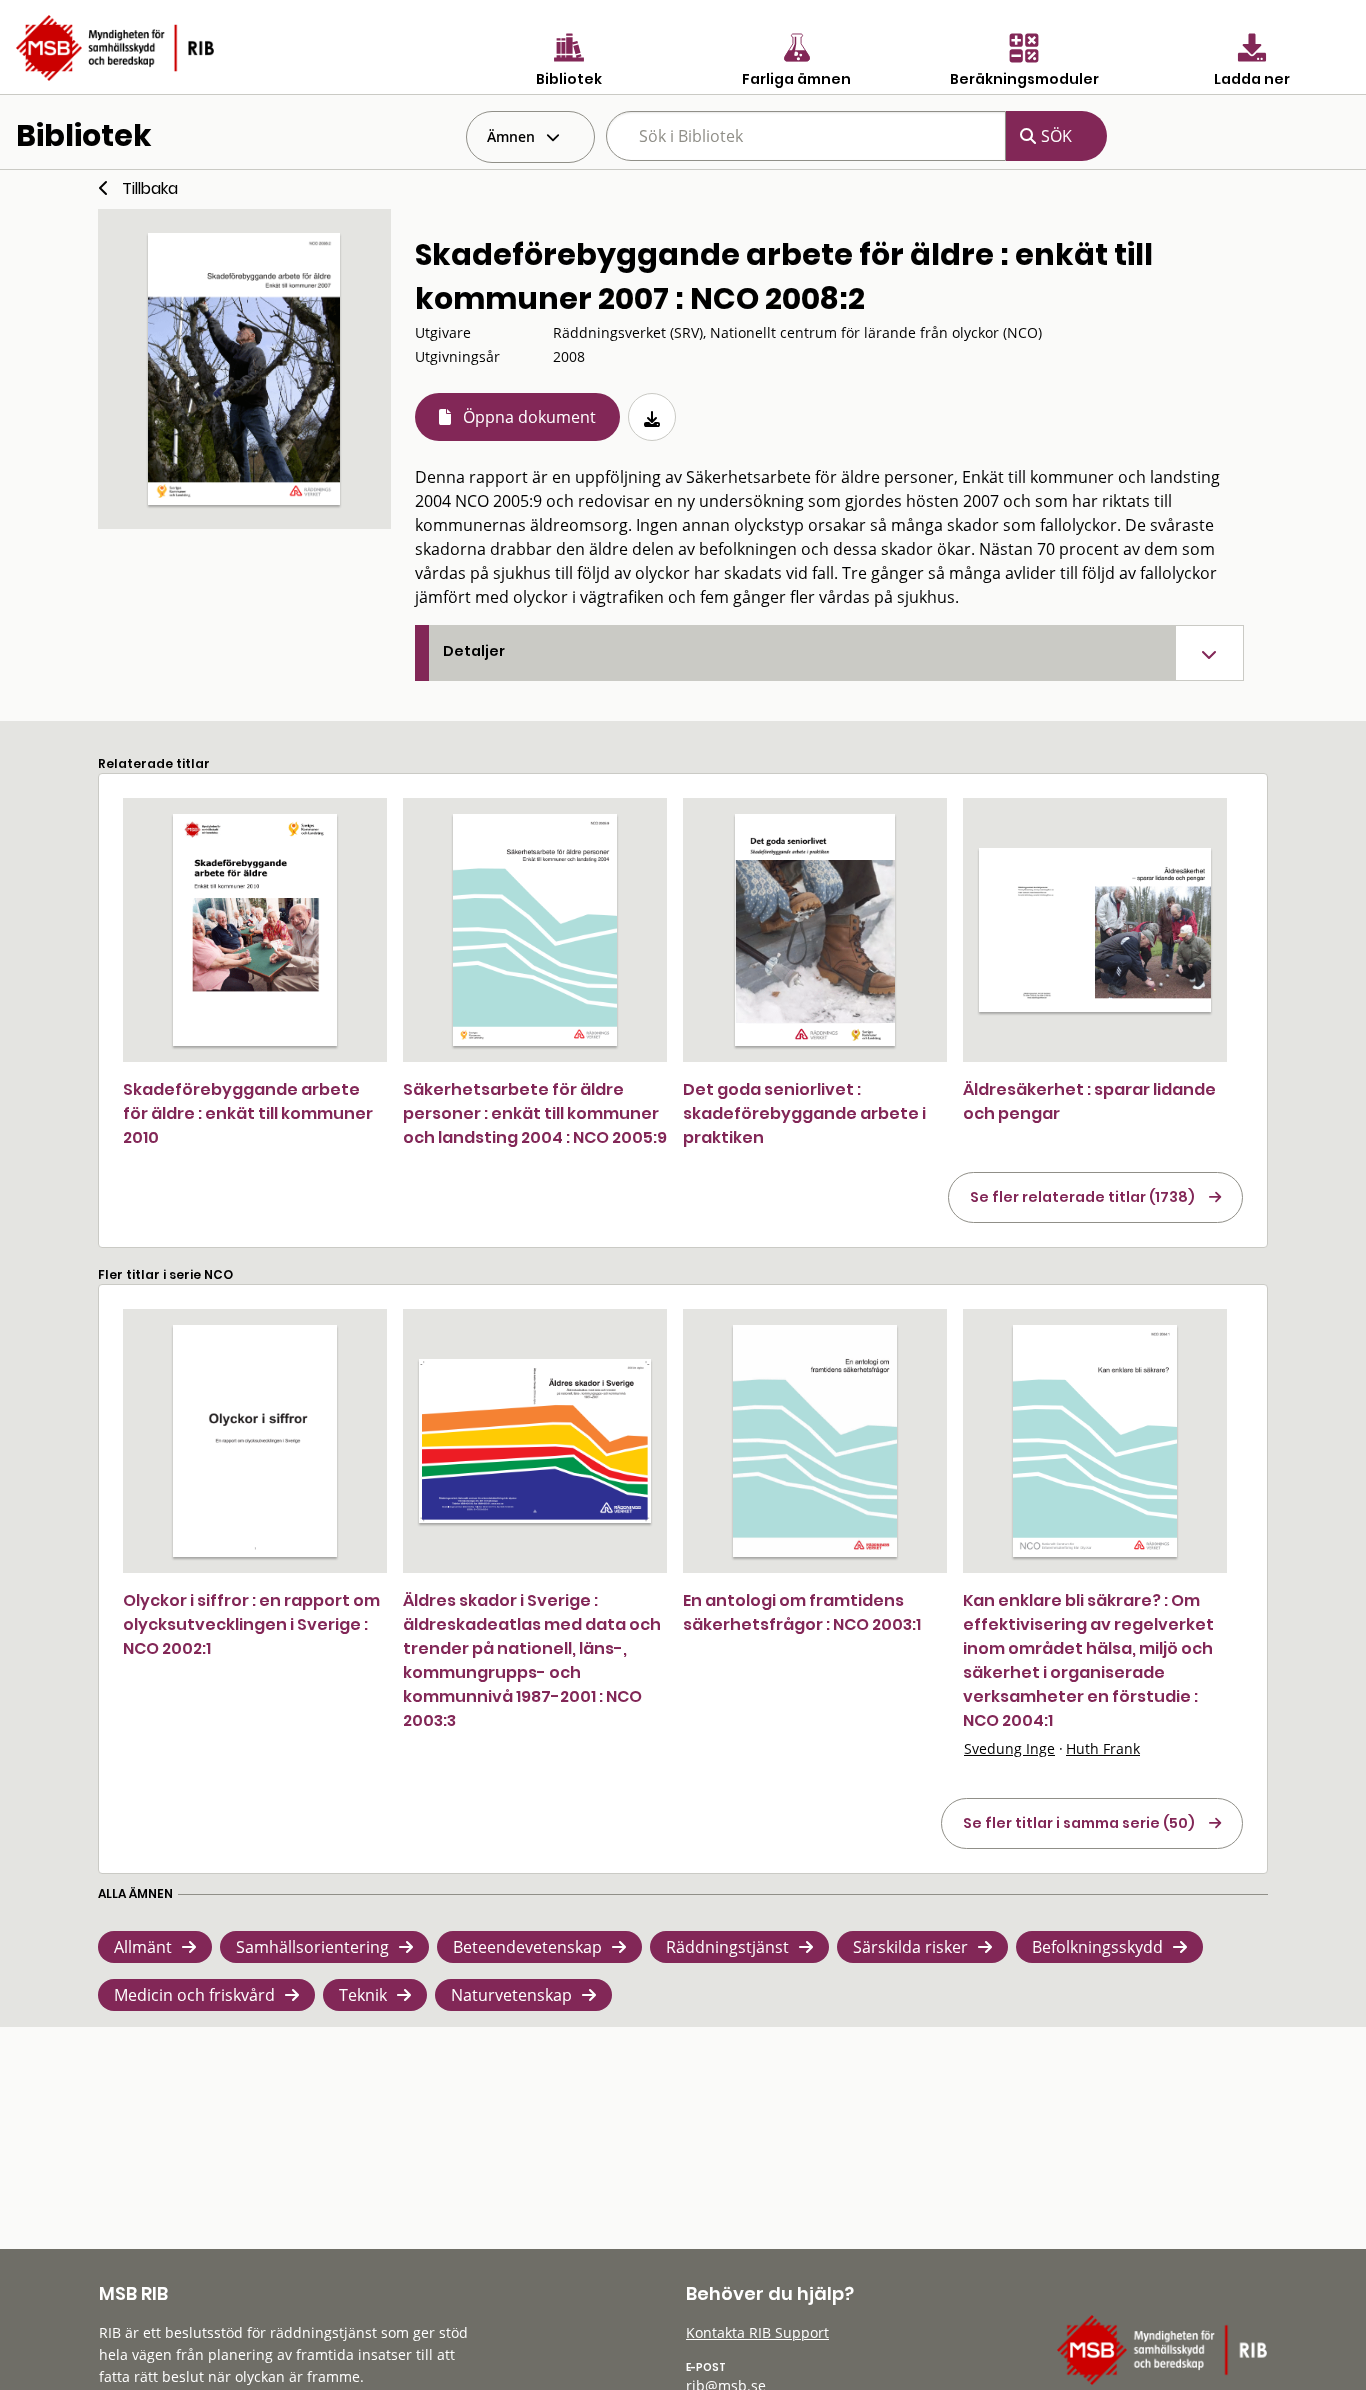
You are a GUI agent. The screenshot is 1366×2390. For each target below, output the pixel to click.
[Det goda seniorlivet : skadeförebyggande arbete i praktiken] (814, 930)
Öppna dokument (529, 417)
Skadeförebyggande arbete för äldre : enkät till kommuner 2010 (248, 1113)
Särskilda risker (910, 1947)
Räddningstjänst (727, 1947)
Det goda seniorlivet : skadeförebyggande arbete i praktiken (804, 1113)
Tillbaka (150, 188)
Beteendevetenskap (527, 1947)
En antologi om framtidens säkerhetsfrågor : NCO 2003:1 (802, 1612)
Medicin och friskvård (194, 1995)
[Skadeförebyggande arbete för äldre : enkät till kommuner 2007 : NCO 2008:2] (244, 369)
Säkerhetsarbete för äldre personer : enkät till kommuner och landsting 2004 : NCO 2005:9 (535, 1113)
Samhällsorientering (312, 1947)
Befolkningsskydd (1097, 1947)
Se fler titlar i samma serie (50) (1079, 1823)
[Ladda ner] (652, 417)
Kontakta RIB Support (757, 2332)
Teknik (363, 1995)
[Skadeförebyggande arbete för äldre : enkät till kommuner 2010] (255, 930)
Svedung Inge (1009, 1748)
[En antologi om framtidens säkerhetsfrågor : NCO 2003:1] (815, 1441)
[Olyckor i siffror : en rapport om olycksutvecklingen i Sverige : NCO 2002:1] (255, 1441)
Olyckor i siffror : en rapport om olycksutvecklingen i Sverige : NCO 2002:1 (251, 1624)
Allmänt (143, 1947)
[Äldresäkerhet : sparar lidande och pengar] (1095, 930)
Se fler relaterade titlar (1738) (1082, 1197)
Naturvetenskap (511, 1995)
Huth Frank (1103, 1748)
